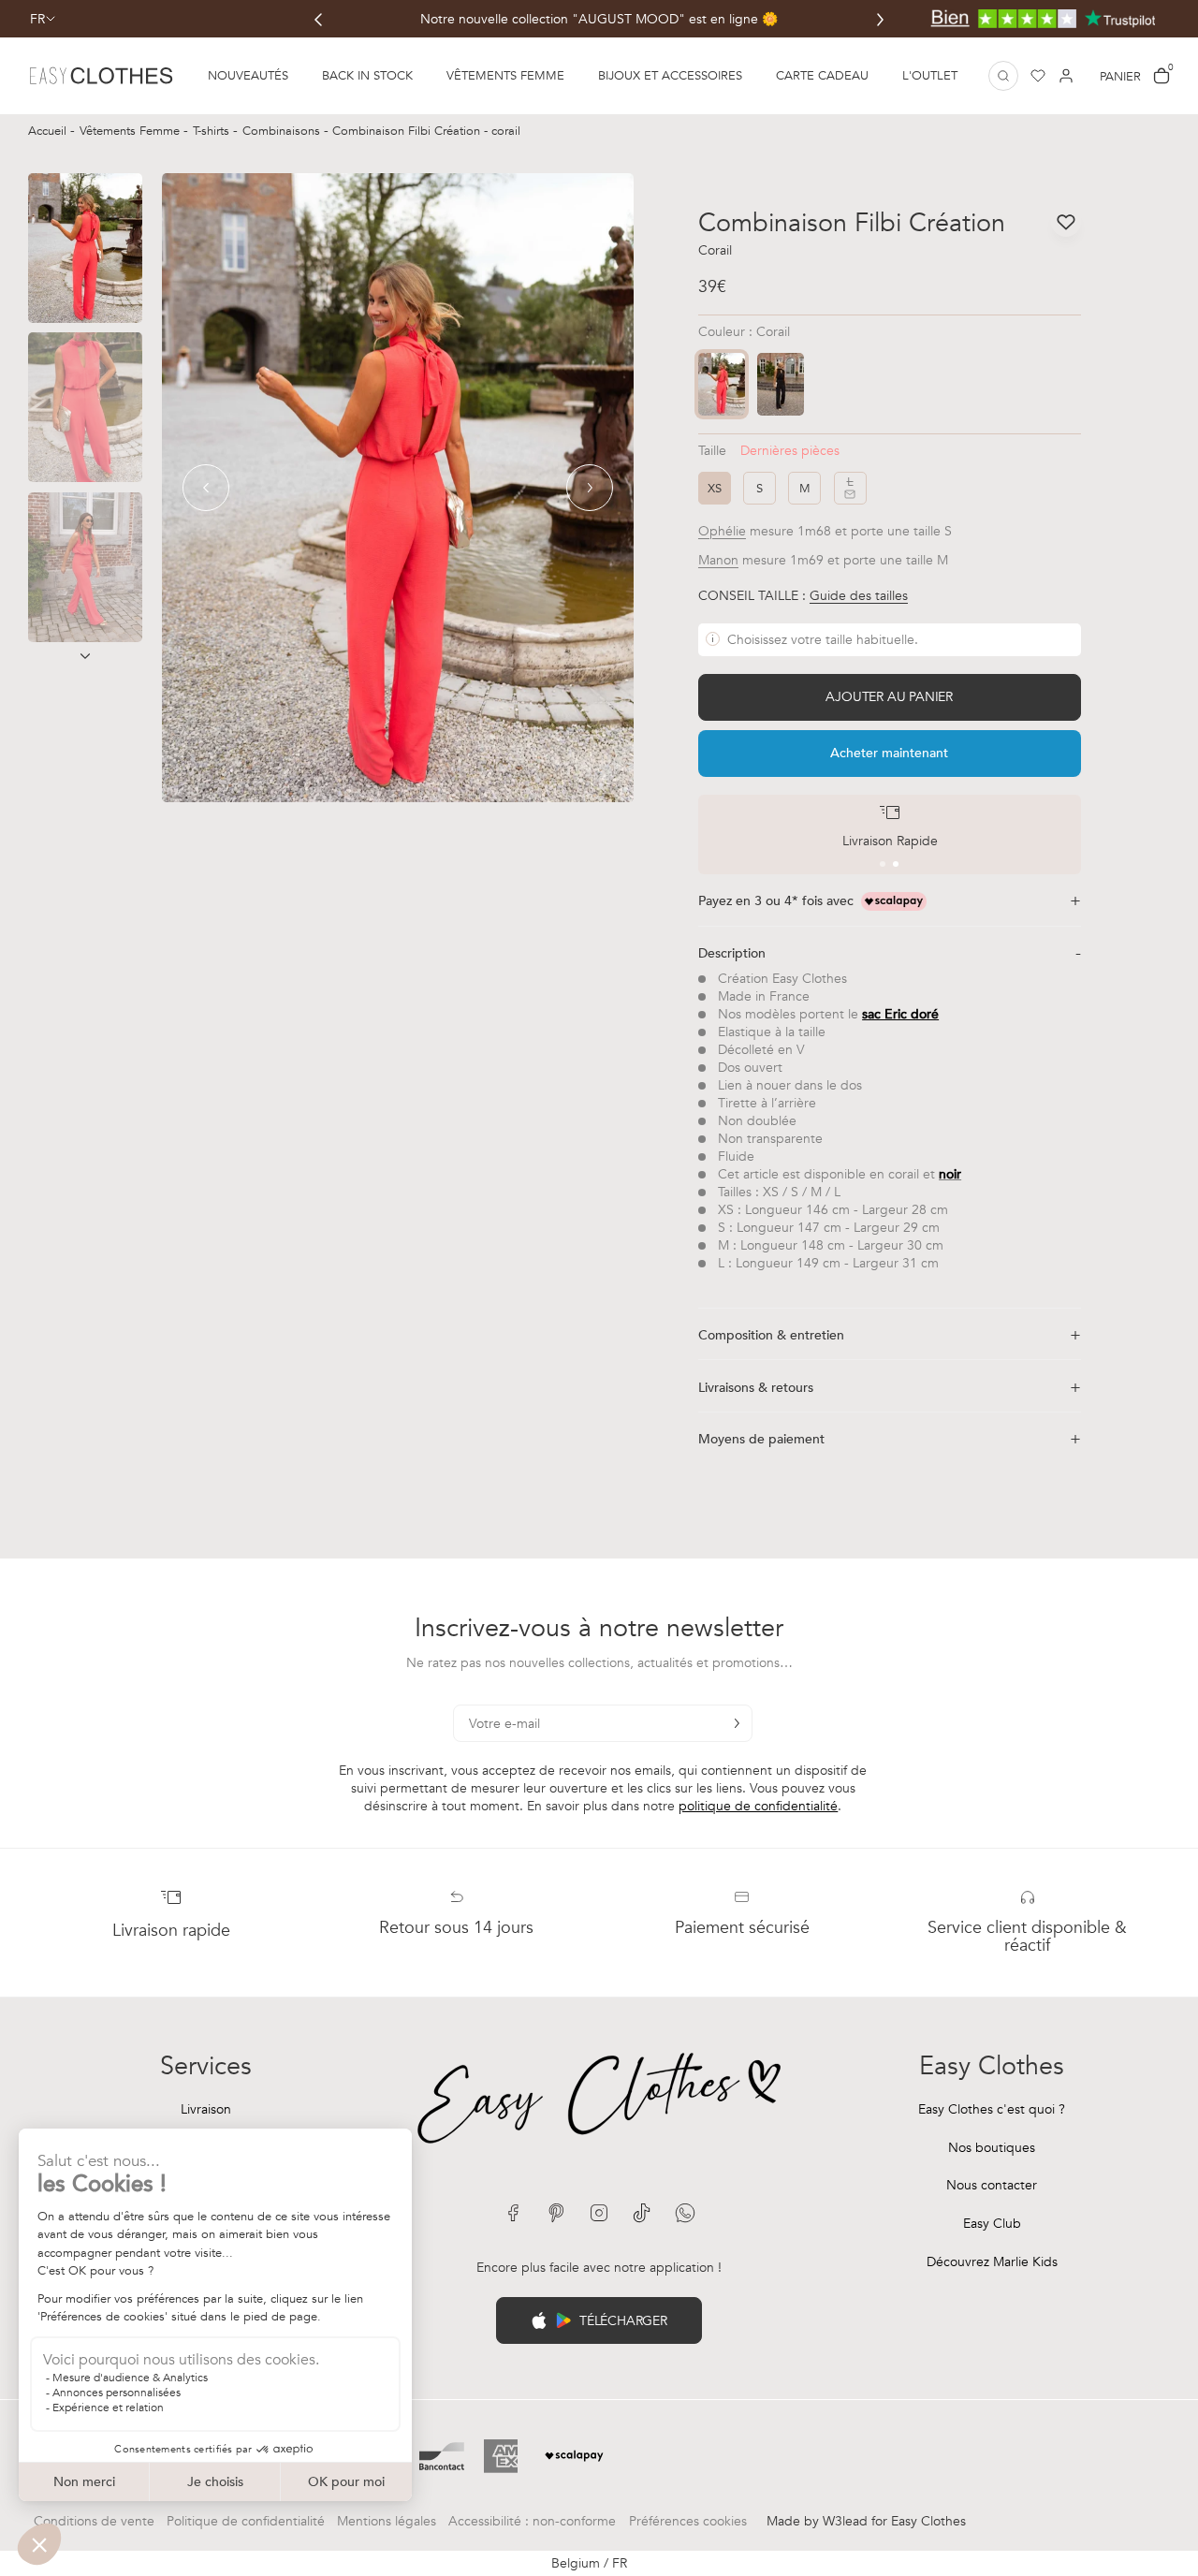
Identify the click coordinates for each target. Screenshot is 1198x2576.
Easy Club (992, 2224)
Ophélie (722, 531)
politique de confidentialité (758, 1806)
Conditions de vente (94, 2521)
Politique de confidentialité (246, 2521)
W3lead (845, 2521)
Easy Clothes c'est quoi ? (992, 2109)
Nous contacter (992, 2185)
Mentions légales (387, 2521)
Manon (718, 560)
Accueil (49, 131)
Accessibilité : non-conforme (532, 2521)
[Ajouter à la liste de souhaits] (1066, 222)
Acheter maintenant (889, 753)
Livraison (206, 2109)
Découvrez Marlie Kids (992, 2262)
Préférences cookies (688, 2521)
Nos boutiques (992, 2148)
